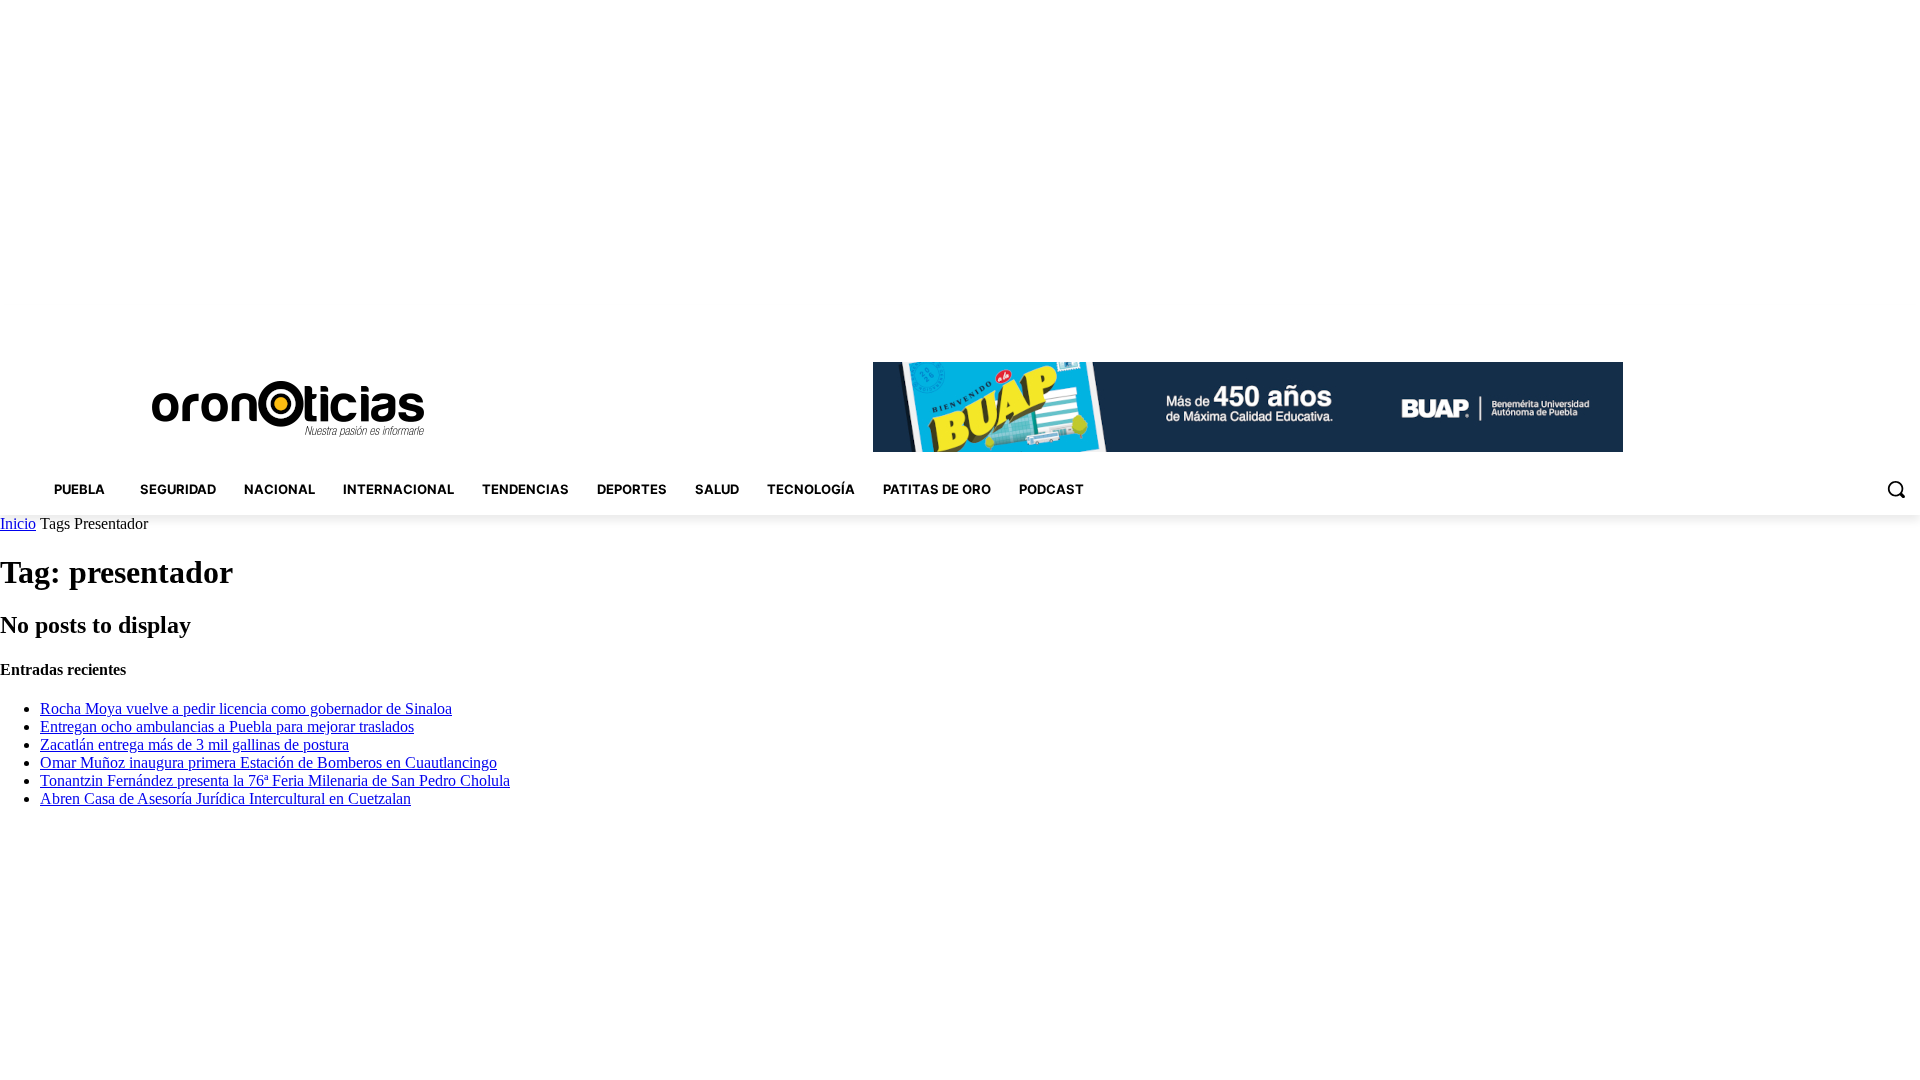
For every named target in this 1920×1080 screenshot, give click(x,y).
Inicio (18, 523)
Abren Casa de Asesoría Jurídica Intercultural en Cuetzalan (225, 798)
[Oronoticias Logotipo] (288, 409)
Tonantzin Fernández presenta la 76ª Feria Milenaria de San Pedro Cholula (275, 780)
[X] (1880, 319)
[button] (1896, 489)
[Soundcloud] (1825, 319)
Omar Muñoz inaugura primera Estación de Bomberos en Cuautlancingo (268, 762)
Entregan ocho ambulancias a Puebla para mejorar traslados (227, 726)
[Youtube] (1908, 319)
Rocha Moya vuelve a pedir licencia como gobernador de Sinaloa (246, 708)
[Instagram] (1797, 319)
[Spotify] (1853, 319)
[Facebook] (1769, 319)
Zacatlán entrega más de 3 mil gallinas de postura (194, 744)
